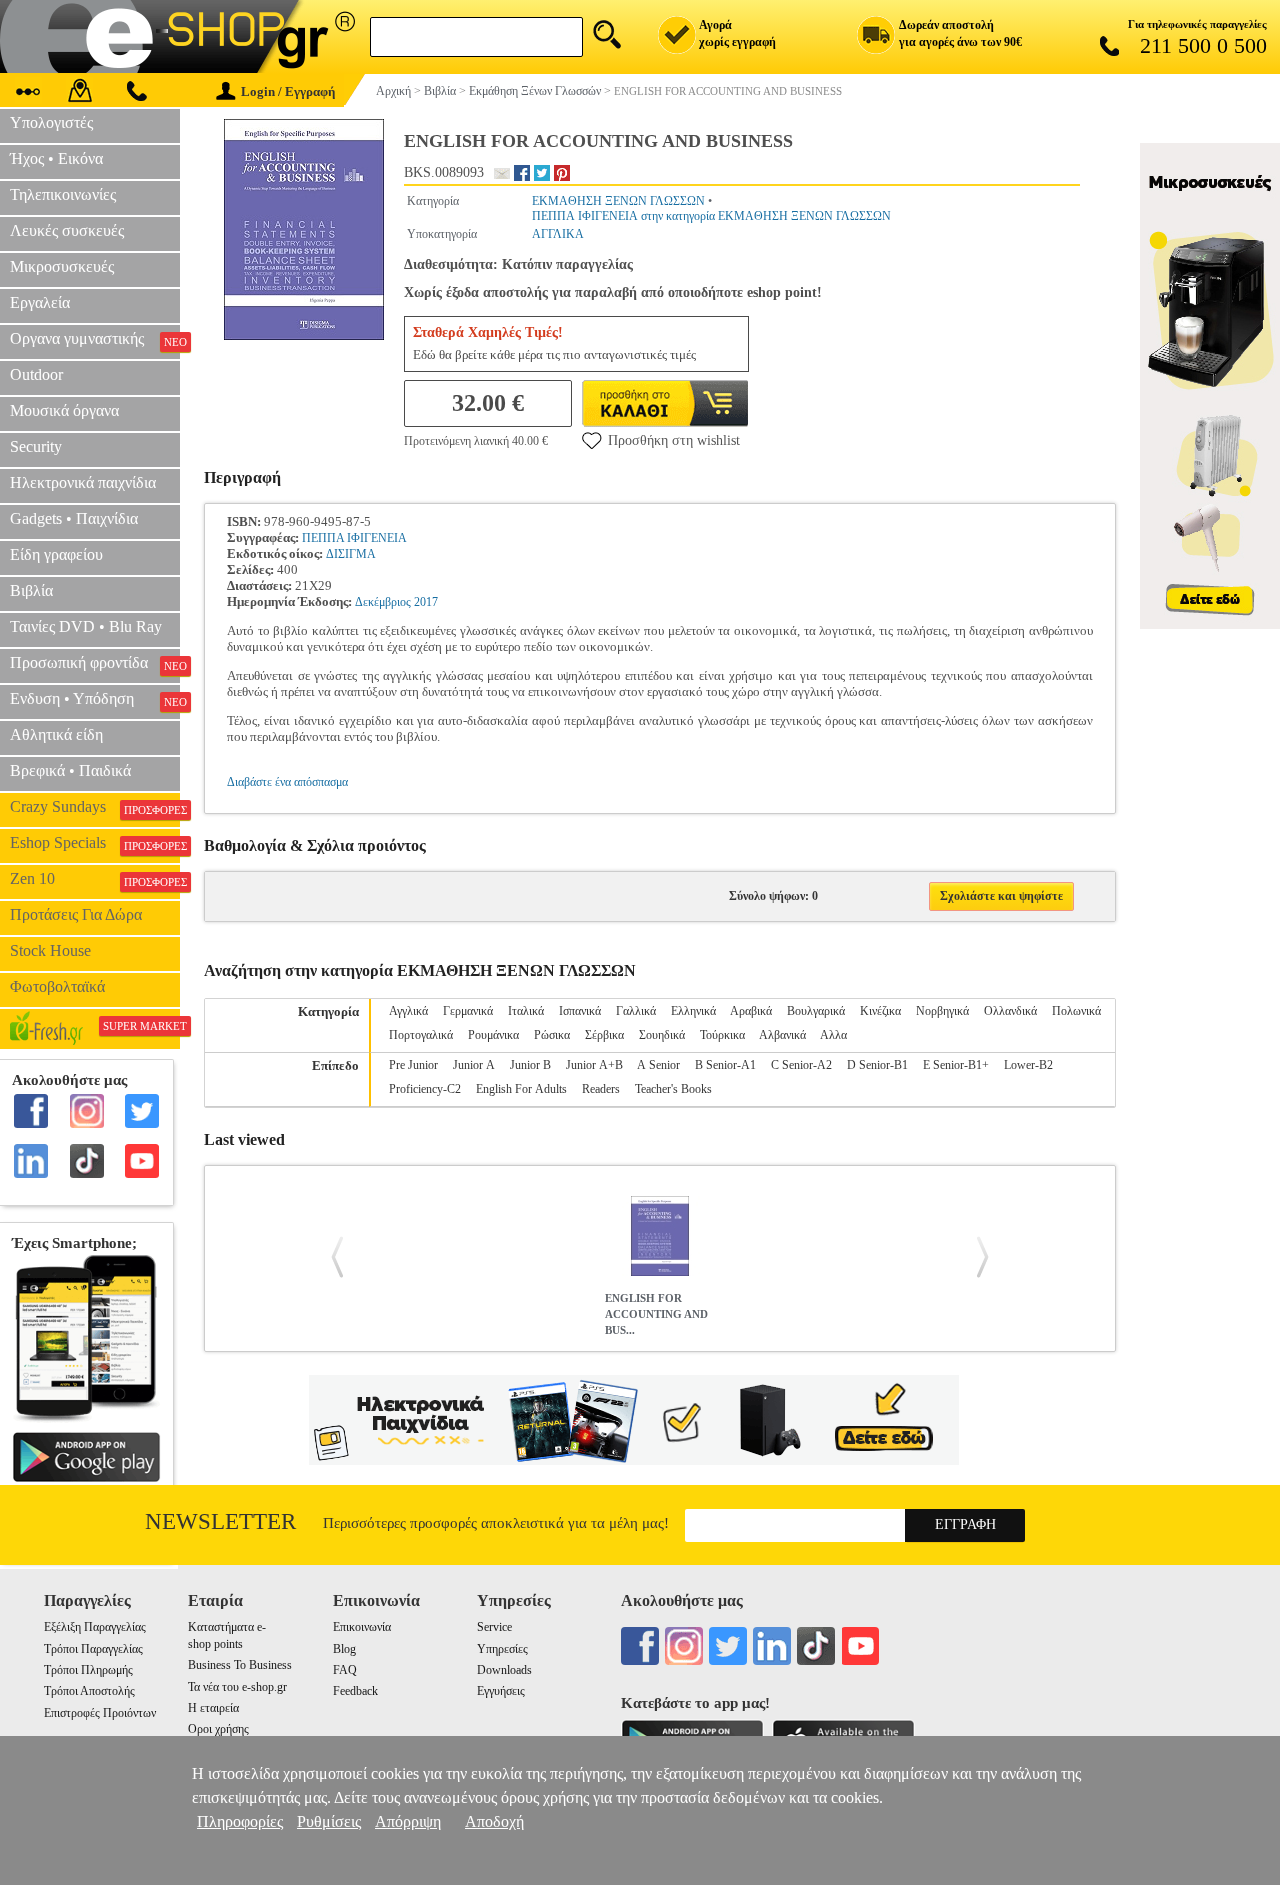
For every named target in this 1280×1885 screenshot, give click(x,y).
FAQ (345, 1670)
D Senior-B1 (877, 1065)
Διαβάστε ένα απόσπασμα (287, 782)
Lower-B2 (1028, 1065)
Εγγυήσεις (501, 1691)
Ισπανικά (580, 1011)
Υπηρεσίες (502, 1649)
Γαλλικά (636, 1011)
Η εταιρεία (213, 1708)
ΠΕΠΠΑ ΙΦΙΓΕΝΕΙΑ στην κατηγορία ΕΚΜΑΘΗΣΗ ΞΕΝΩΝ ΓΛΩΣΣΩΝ (711, 216)
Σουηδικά (662, 1035)
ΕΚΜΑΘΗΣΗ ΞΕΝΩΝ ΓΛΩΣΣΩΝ (618, 201)
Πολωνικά (1076, 1011)
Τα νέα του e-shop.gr (237, 1687)
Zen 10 (95, 879)
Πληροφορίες (240, 1821)
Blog (344, 1649)
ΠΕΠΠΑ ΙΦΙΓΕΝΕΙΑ (354, 538)
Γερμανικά (468, 1011)
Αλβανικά (782, 1035)
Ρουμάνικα (493, 1035)
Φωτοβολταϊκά (57, 986)
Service (494, 1627)
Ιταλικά (526, 1011)
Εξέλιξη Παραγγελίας (95, 1627)
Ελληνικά (693, 1011)
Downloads (504, 1670)
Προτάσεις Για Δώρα (76, 914)
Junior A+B (594, 1065)
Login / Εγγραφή (288, 91)
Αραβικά (751, 1011)
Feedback (355, 1691)
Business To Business (240, 1665)
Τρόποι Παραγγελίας (93, 1649)
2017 (426, 602)
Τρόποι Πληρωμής (88, 1670)
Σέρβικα (604, 1035)
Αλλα (833, 1035)
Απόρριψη (408, 1821)
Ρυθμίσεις (329, 1821)
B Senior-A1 (725, 1065)
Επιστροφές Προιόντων (100, 1713)
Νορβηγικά (942, 1011)
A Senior (658, 1065)
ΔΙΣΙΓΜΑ (351, 554)
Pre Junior (413, 1065)
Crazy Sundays (95, 807)
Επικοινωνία (362, 1627)
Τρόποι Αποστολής (89, 1691)
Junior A (474, 1065)
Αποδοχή (494, 1821)
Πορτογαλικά (421, 1035)
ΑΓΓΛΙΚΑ (558, 234)
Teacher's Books (673, 1089)
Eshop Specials (95, 843)
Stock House (50, 950)
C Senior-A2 (801, 1065)
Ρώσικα (552, 1035)
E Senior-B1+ (956, 1065)
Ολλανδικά (1010, 1011)
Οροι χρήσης (218, 1729)
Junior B (530, 1065)
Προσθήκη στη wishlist (674, 440)
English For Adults (521, 1089)
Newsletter (220, 1521)
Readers (601, 1089)
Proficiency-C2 (425, 1089)
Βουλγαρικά (816, 1011)
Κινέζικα (880, 1011)
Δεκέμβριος (383, 602)
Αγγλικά (408, 1011)
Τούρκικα (722, 1035)
